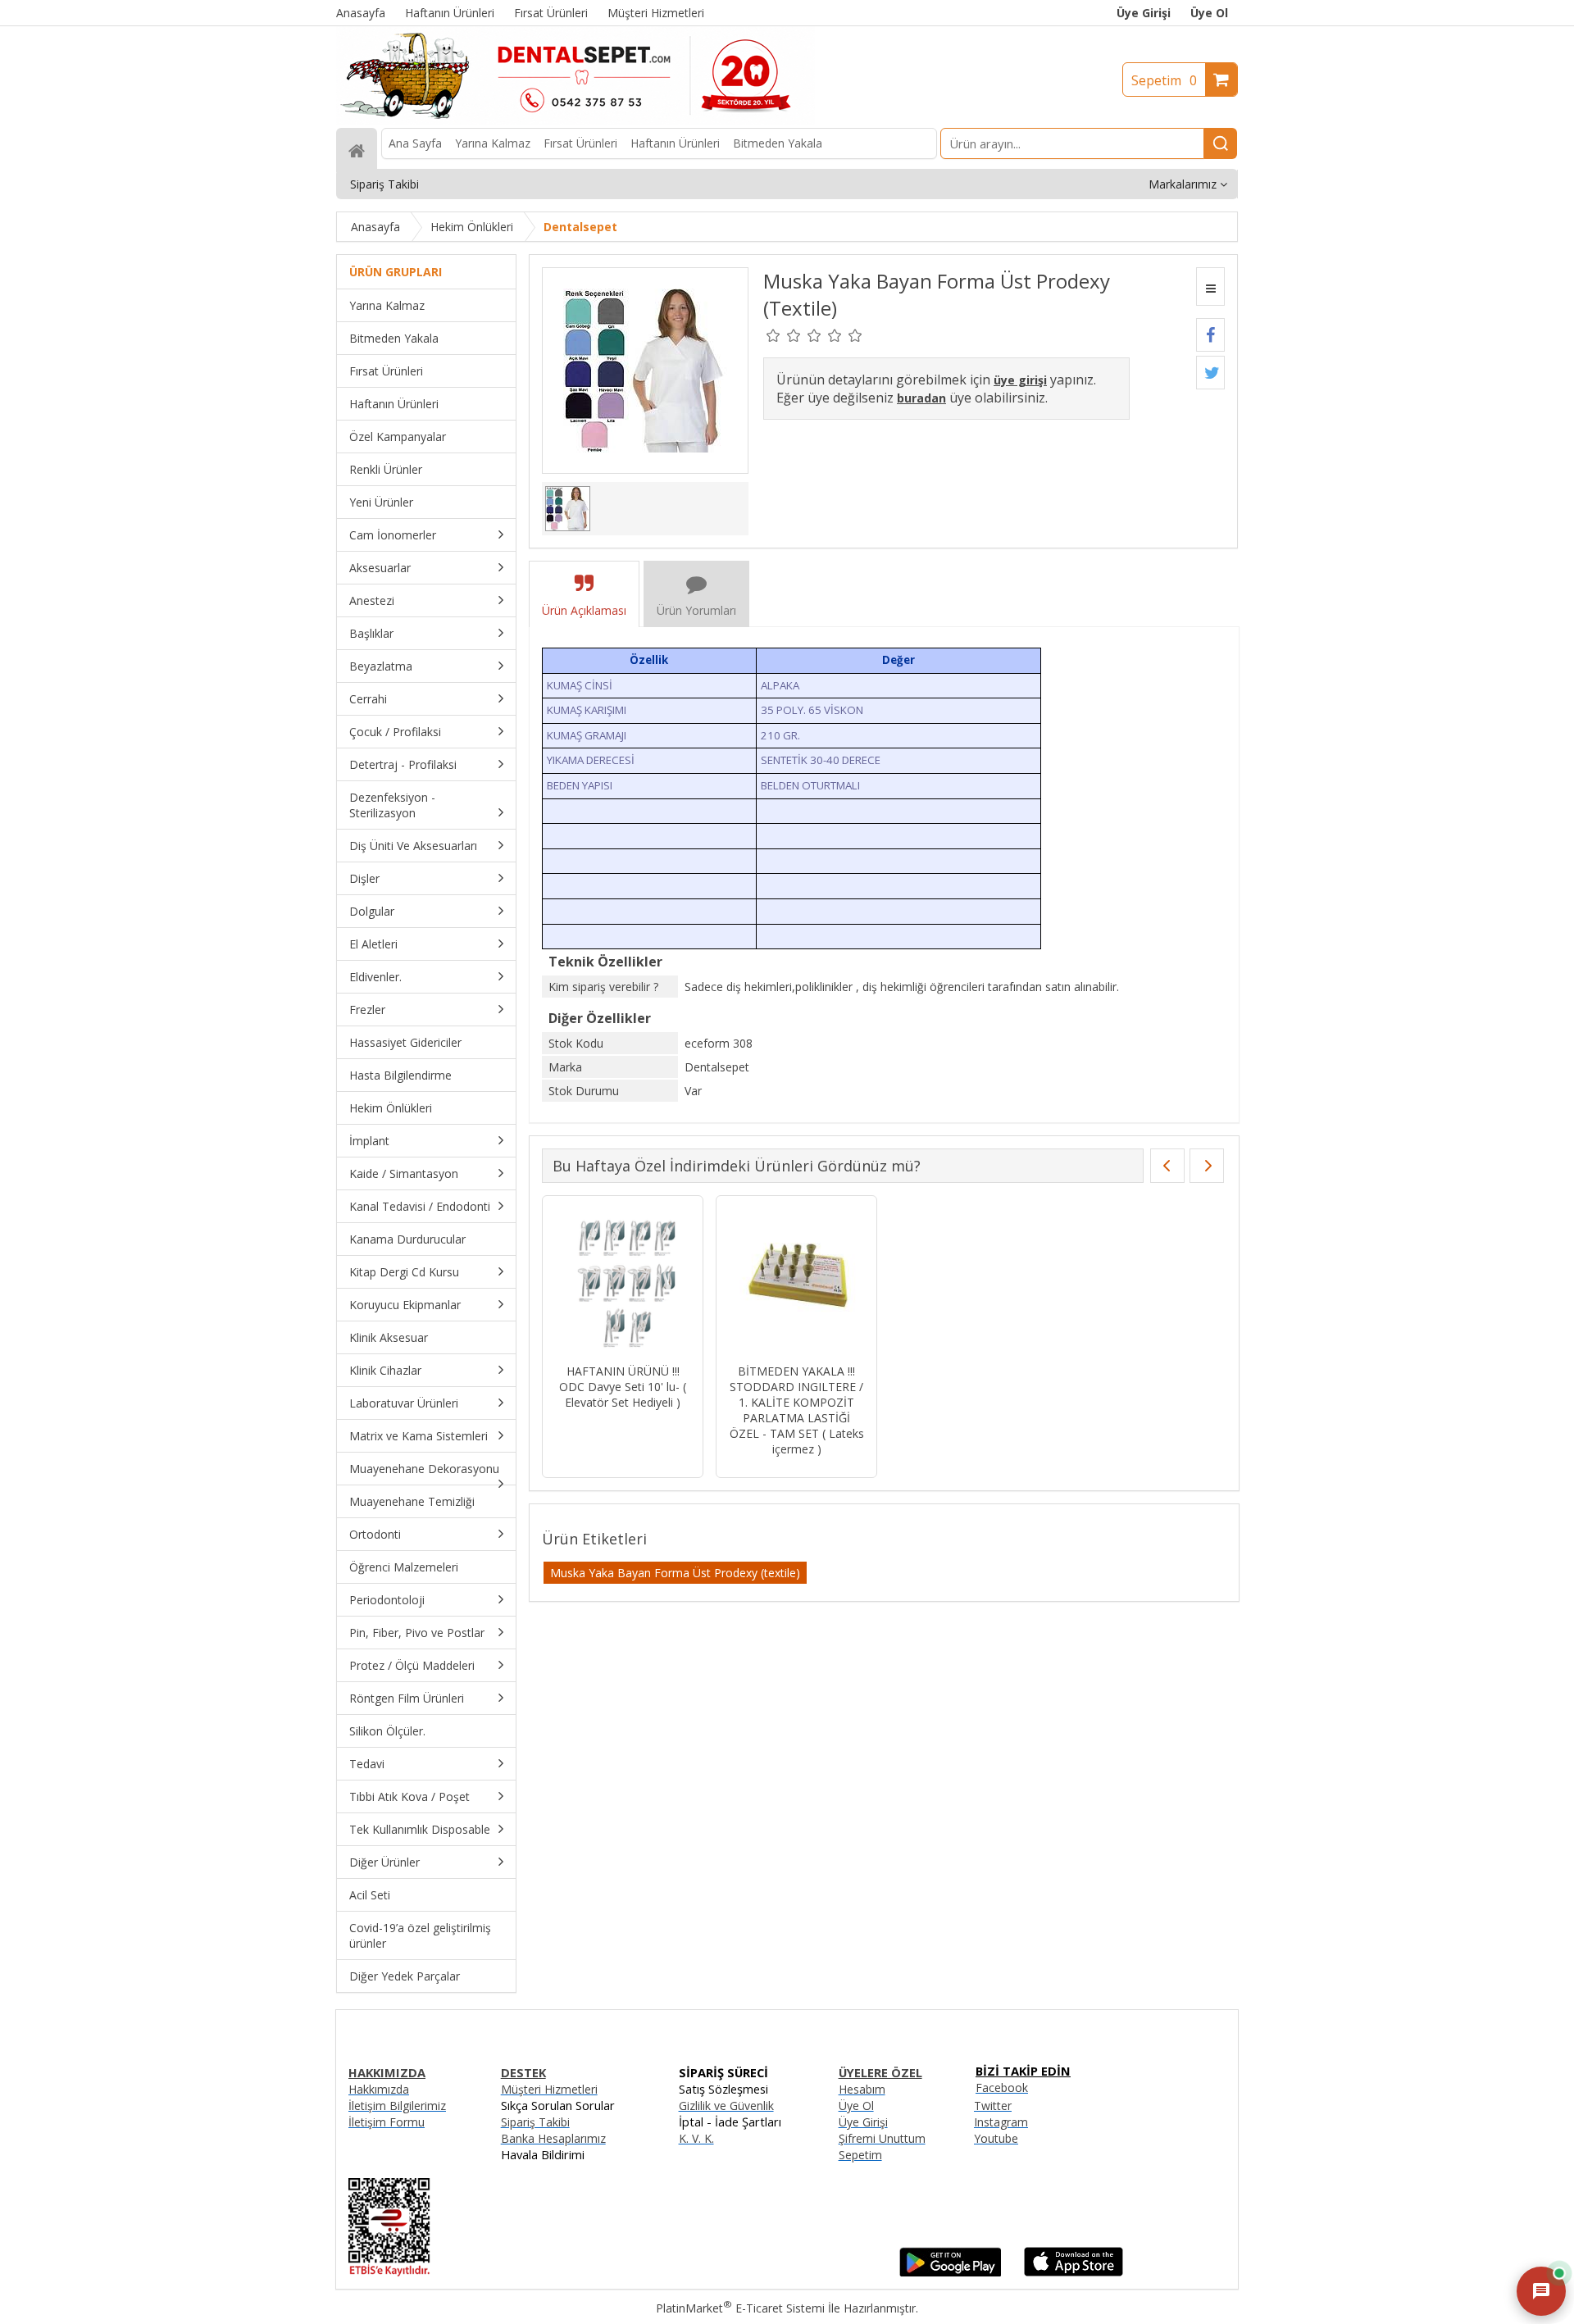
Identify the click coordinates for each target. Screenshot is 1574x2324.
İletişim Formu (387, 2122)
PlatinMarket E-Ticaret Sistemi (740, 2308)
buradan (921, 398)
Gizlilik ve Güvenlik (726, 2106)
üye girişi (1020, 380)
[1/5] (773, 335)
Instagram (1001, 2122)
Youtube (996, 2138)
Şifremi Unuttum (882, 2138)
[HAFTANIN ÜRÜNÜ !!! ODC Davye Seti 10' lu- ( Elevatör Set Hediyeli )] (623, 1282)
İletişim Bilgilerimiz (397, 2106)
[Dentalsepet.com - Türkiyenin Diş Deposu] (575, 120)
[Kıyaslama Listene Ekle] (1210, 287)
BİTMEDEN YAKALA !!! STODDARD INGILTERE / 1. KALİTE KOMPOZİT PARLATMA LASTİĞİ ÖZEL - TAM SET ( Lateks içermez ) (797, 1410)
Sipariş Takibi (535, 2122)
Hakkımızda (379, 2089)
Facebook (1002, 2088)
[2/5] (784, 335)
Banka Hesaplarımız (553, 2138)
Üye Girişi (1144, 13)
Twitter (993, 2106)
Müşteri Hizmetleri (549, 2089)
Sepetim (1164, 80)
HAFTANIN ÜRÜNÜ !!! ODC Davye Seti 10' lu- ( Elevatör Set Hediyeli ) (623, 1387)
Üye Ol (1209, 13)
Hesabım (862, 2089)
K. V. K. (696, 2138)
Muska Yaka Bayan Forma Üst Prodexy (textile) (675, 1573)
